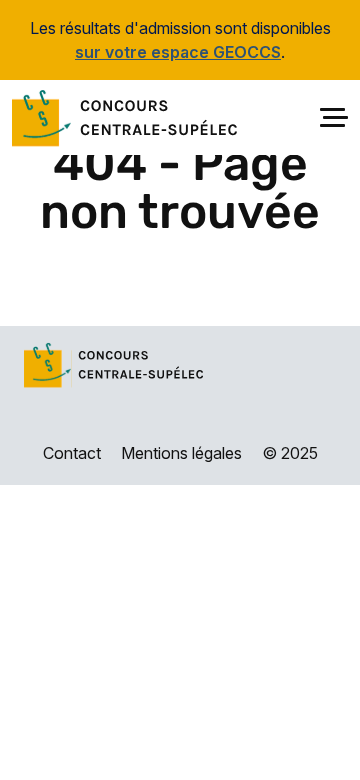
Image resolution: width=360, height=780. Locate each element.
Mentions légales (181, 453)
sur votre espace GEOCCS (178, 52)
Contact (72, 453)
